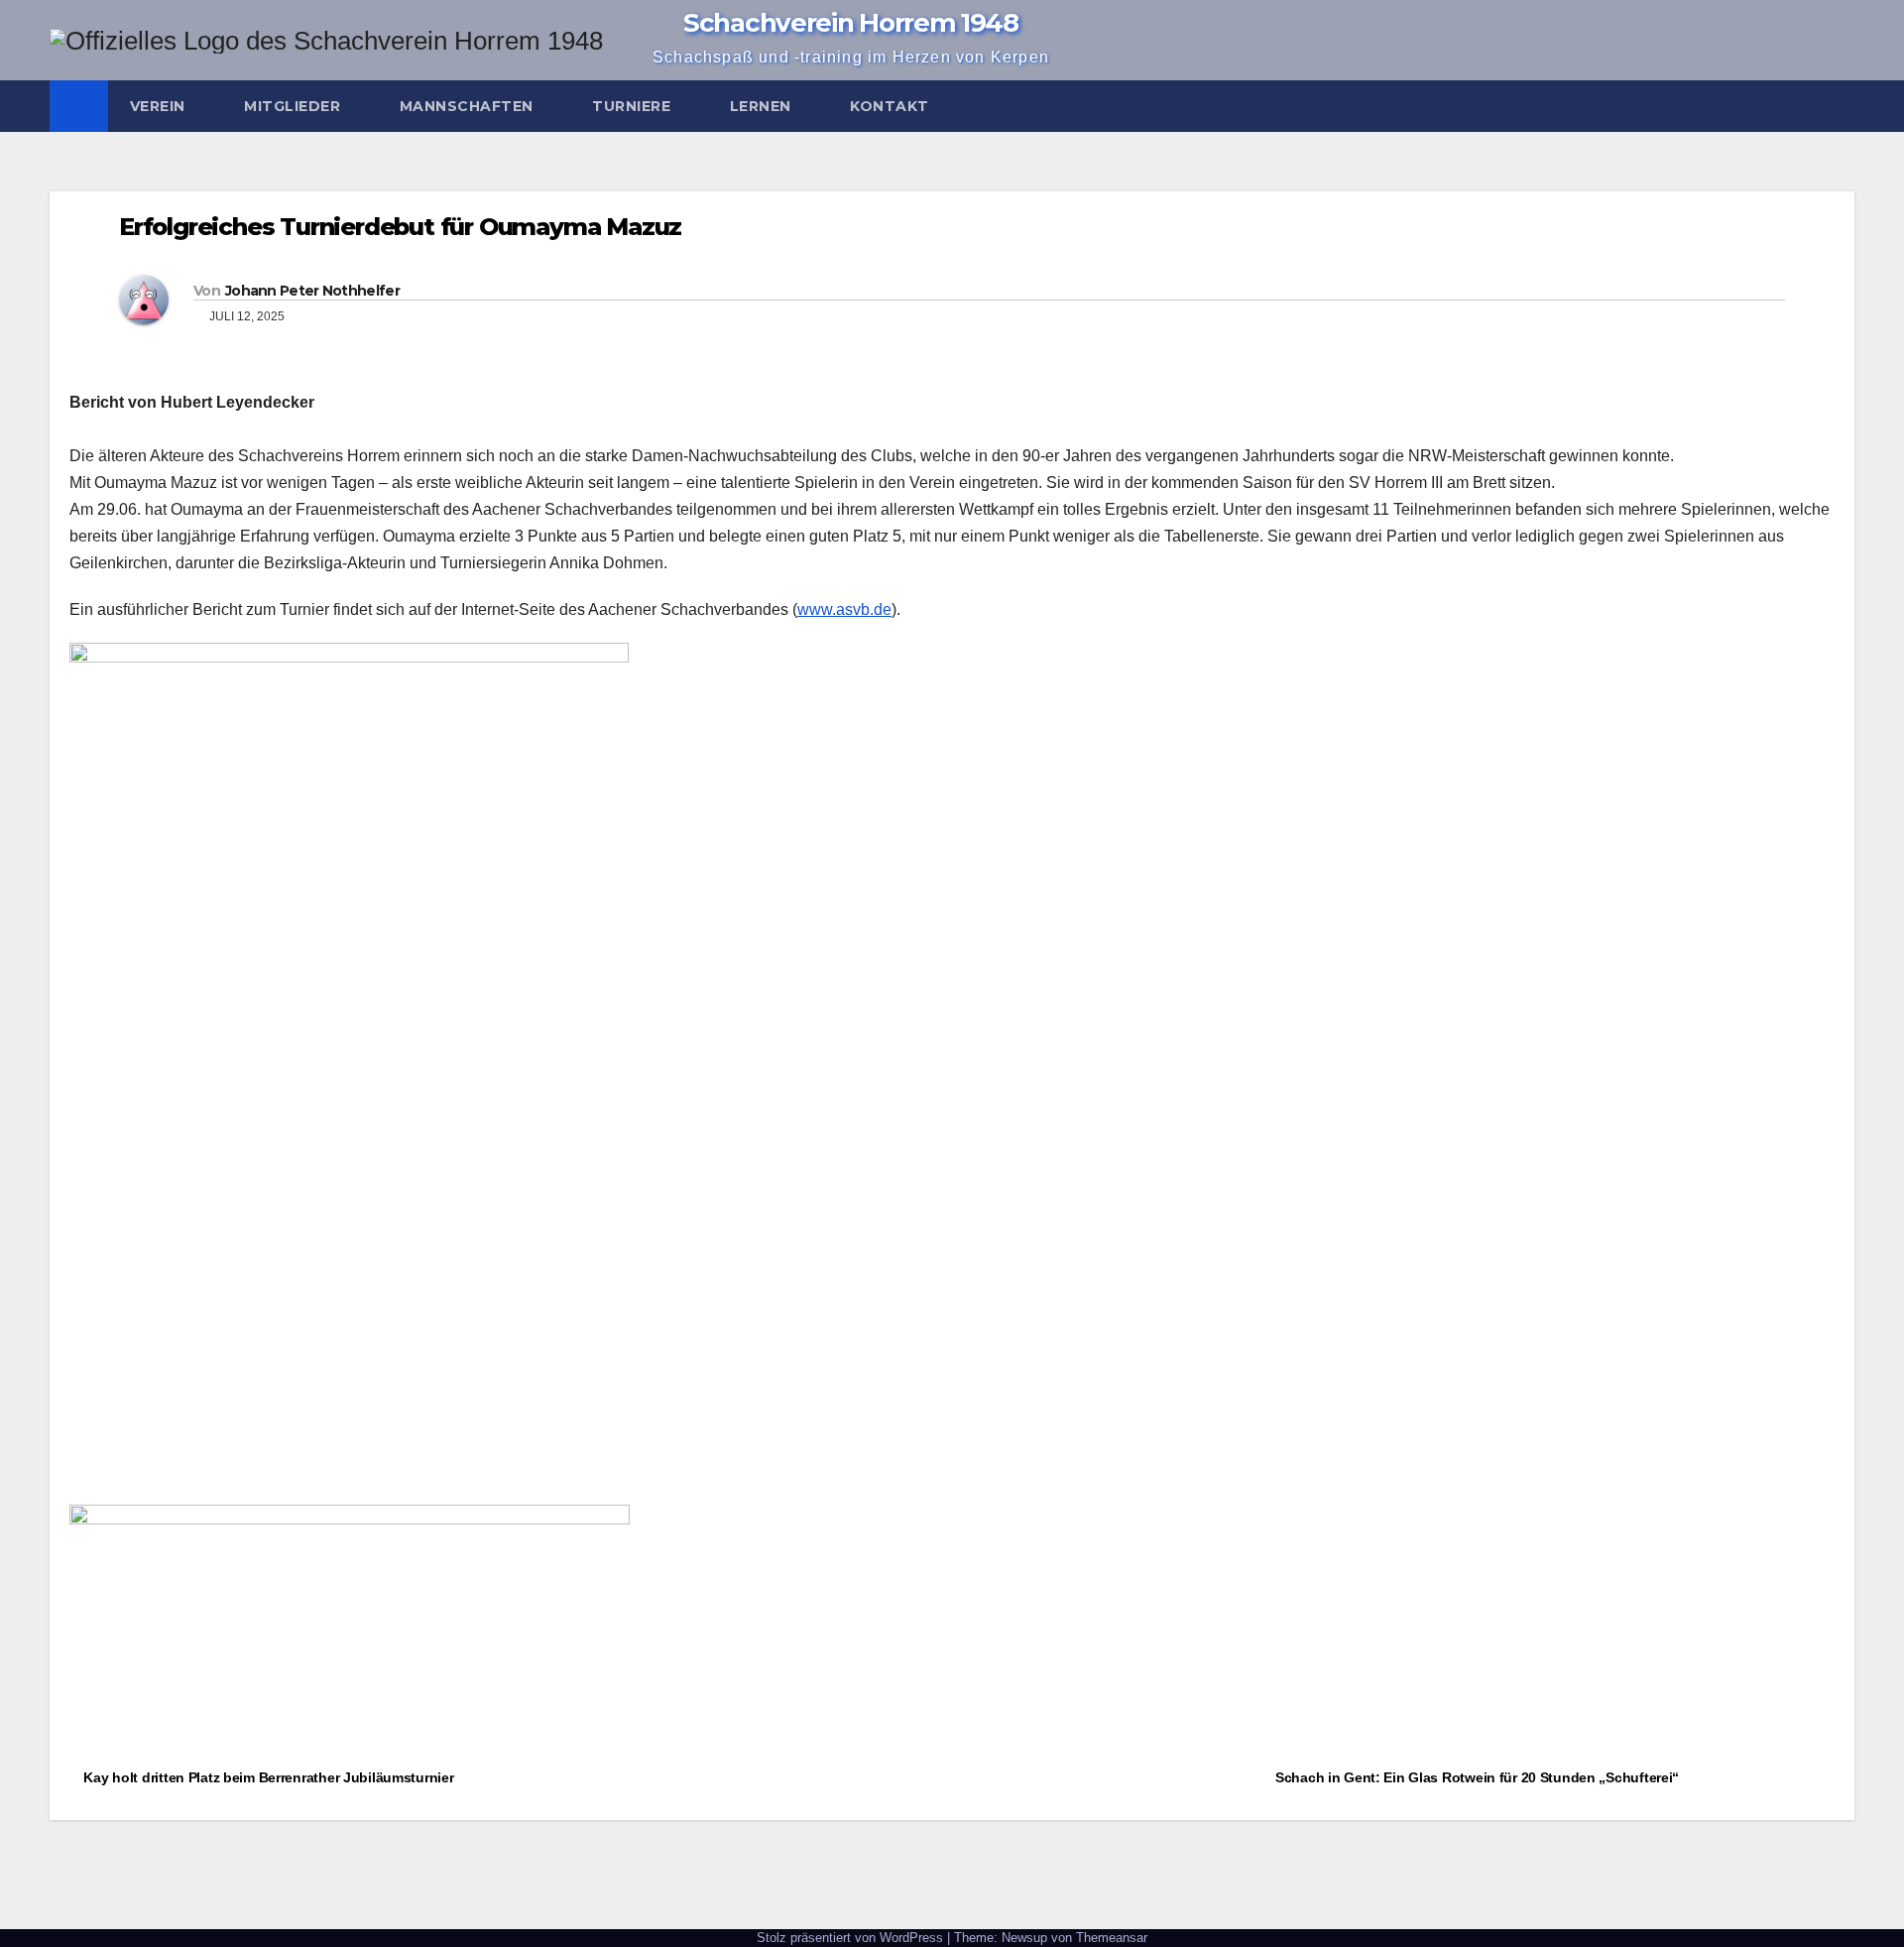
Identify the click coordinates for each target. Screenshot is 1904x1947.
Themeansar (1112, 1938)
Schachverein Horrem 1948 (851, 23)
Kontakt (892, 106)
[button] (1841, 106)
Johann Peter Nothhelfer (312, 291)
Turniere (634, 106)
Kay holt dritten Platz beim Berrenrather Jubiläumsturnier (267, 1777)
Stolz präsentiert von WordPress (852, 1938)
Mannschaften (469, 106)
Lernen (763, 106)
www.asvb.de (844, 609)
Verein (160, 106)
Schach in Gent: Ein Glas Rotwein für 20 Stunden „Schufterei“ (1479, 1777)
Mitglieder (295, 106)
